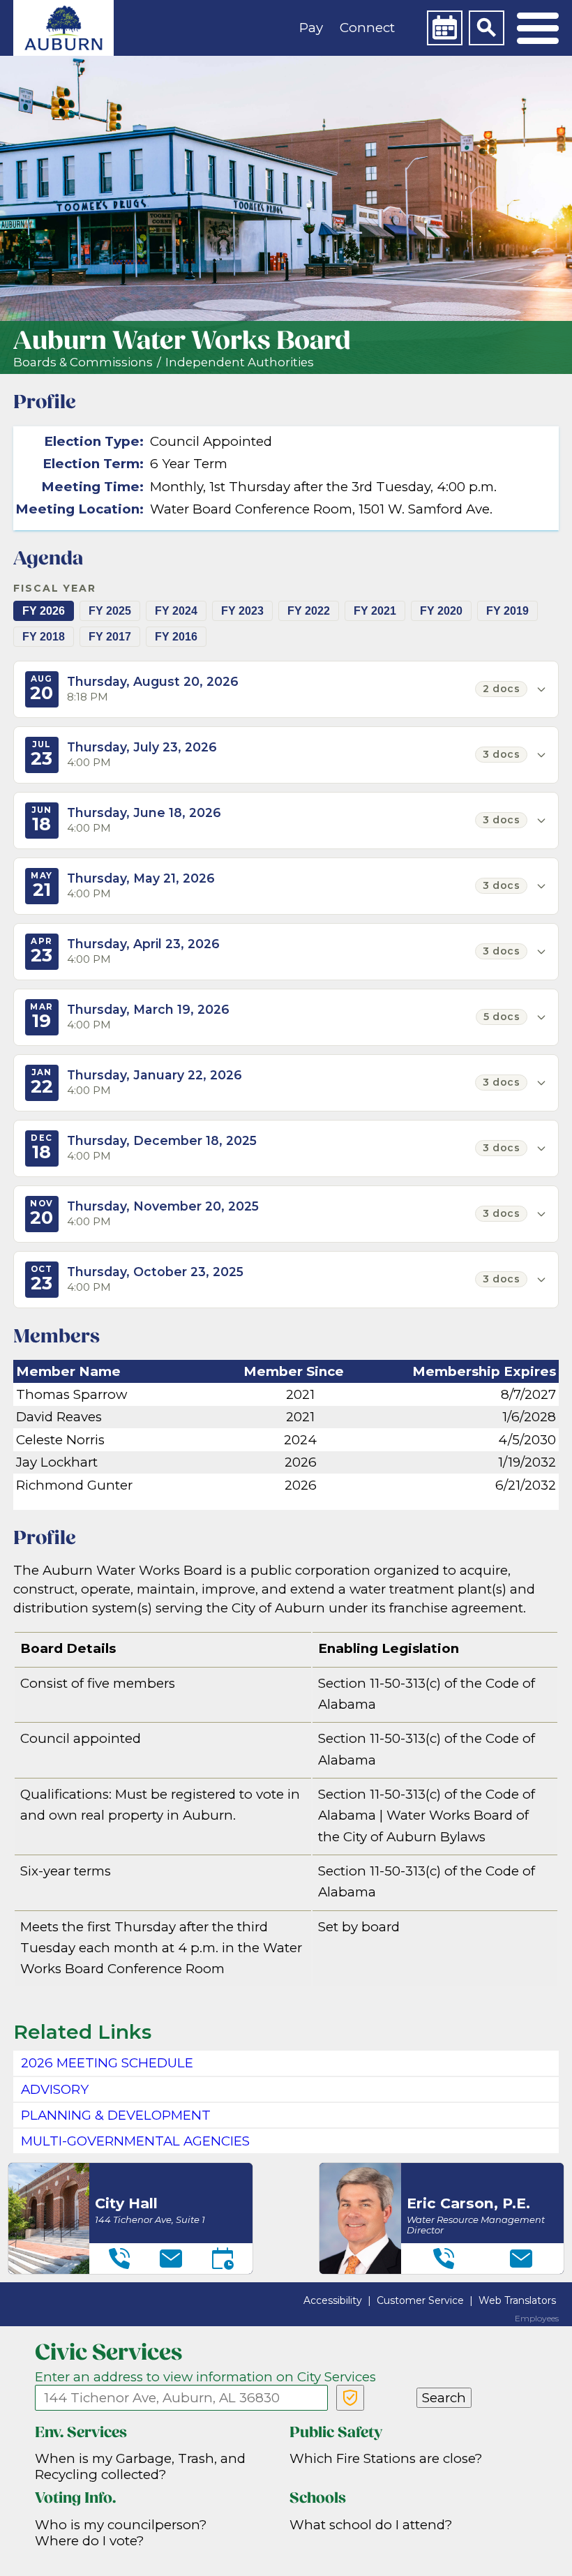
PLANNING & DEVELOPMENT (116, 2115)
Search (444, 2398)
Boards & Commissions (83, 362)
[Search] (486, 28)
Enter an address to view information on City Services (205, 2377)
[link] (63, 28)
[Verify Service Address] (350, 2398)
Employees (537, 2319)
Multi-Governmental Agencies (135, 2141)
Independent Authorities (240, 362)
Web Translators (517, 2300)
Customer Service (420, 2300)
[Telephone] (119, 2259)
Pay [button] (311, 28)
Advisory (55, 2089)
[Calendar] (444, 28)
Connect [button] (367, 28)
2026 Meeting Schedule (107, 2063)
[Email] (171, 2259)
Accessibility (333, 2300)
